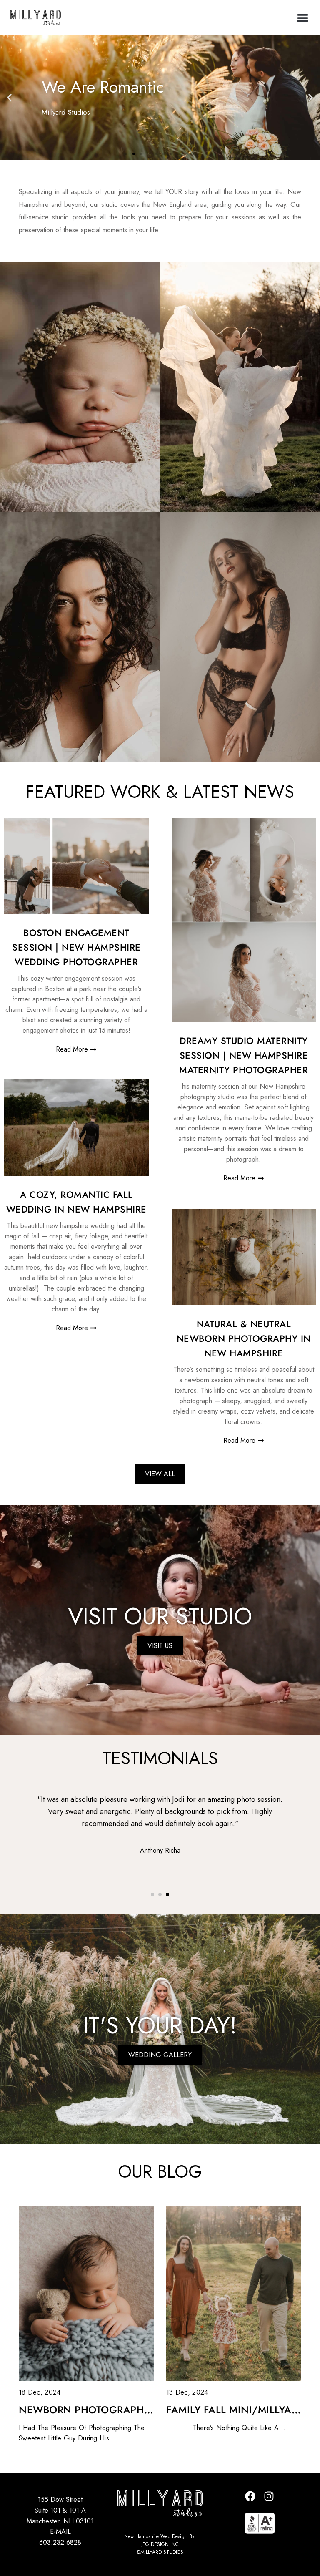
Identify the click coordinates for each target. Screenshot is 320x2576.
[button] (303, 18)
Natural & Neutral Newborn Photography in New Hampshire (244, 1338)
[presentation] (31, 1859)
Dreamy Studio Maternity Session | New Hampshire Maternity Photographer (244, 1055)
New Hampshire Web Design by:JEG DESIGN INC (160, 2540)
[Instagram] (269, 2496)
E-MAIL (60, 2532)
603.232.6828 (60, 2542)
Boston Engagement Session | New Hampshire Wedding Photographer (76, 947)
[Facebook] (250, 2496)
